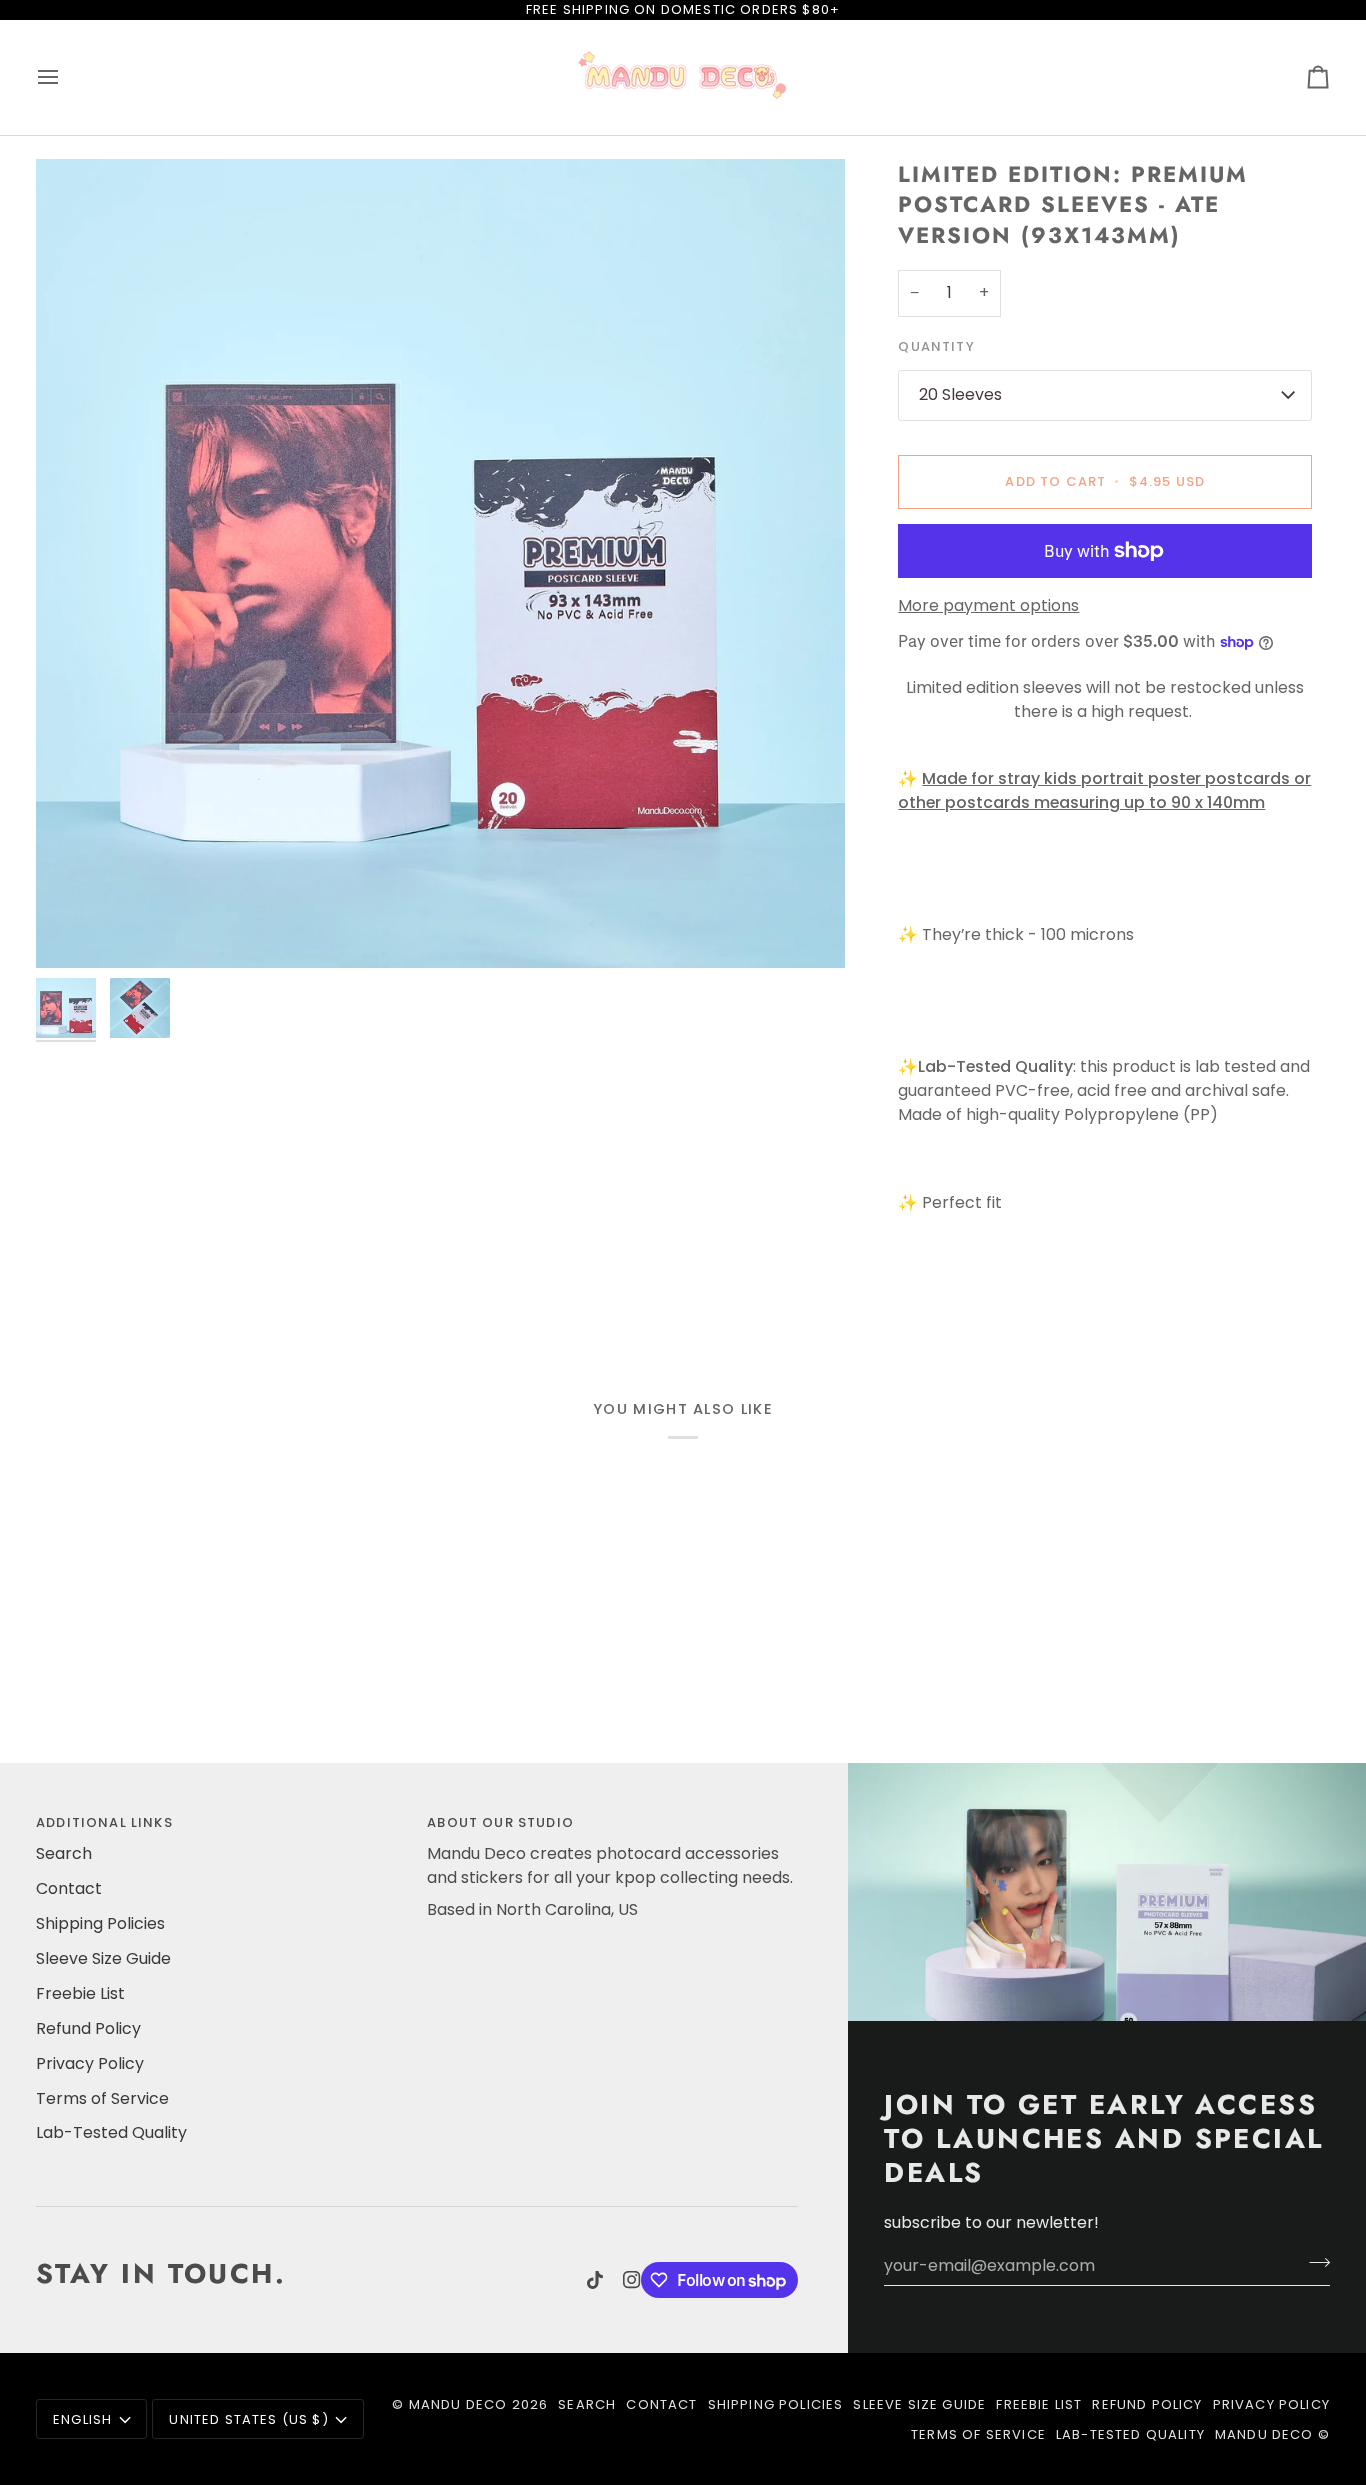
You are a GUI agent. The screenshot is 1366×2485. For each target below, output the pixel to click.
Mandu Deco (458, 2404)
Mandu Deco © (1272, 2434)
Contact (69, 1888)
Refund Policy (88, 2028)
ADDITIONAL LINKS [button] (104, 1822)
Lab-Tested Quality (111, 2132)
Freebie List (80, 1993)
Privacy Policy (90, 2063)
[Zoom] (440, 563)
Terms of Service (102, 2098)
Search (64, 1853)
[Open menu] (66, 77)
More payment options (988, 605)
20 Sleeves (960, 394)
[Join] (1313, 2263)
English (82, 2419)
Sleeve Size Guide (103, 1958)
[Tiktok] (595, 2280)
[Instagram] (632, 2280)
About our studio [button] (500, 1822)
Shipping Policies (100, 1923)
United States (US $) (248, 2419)
